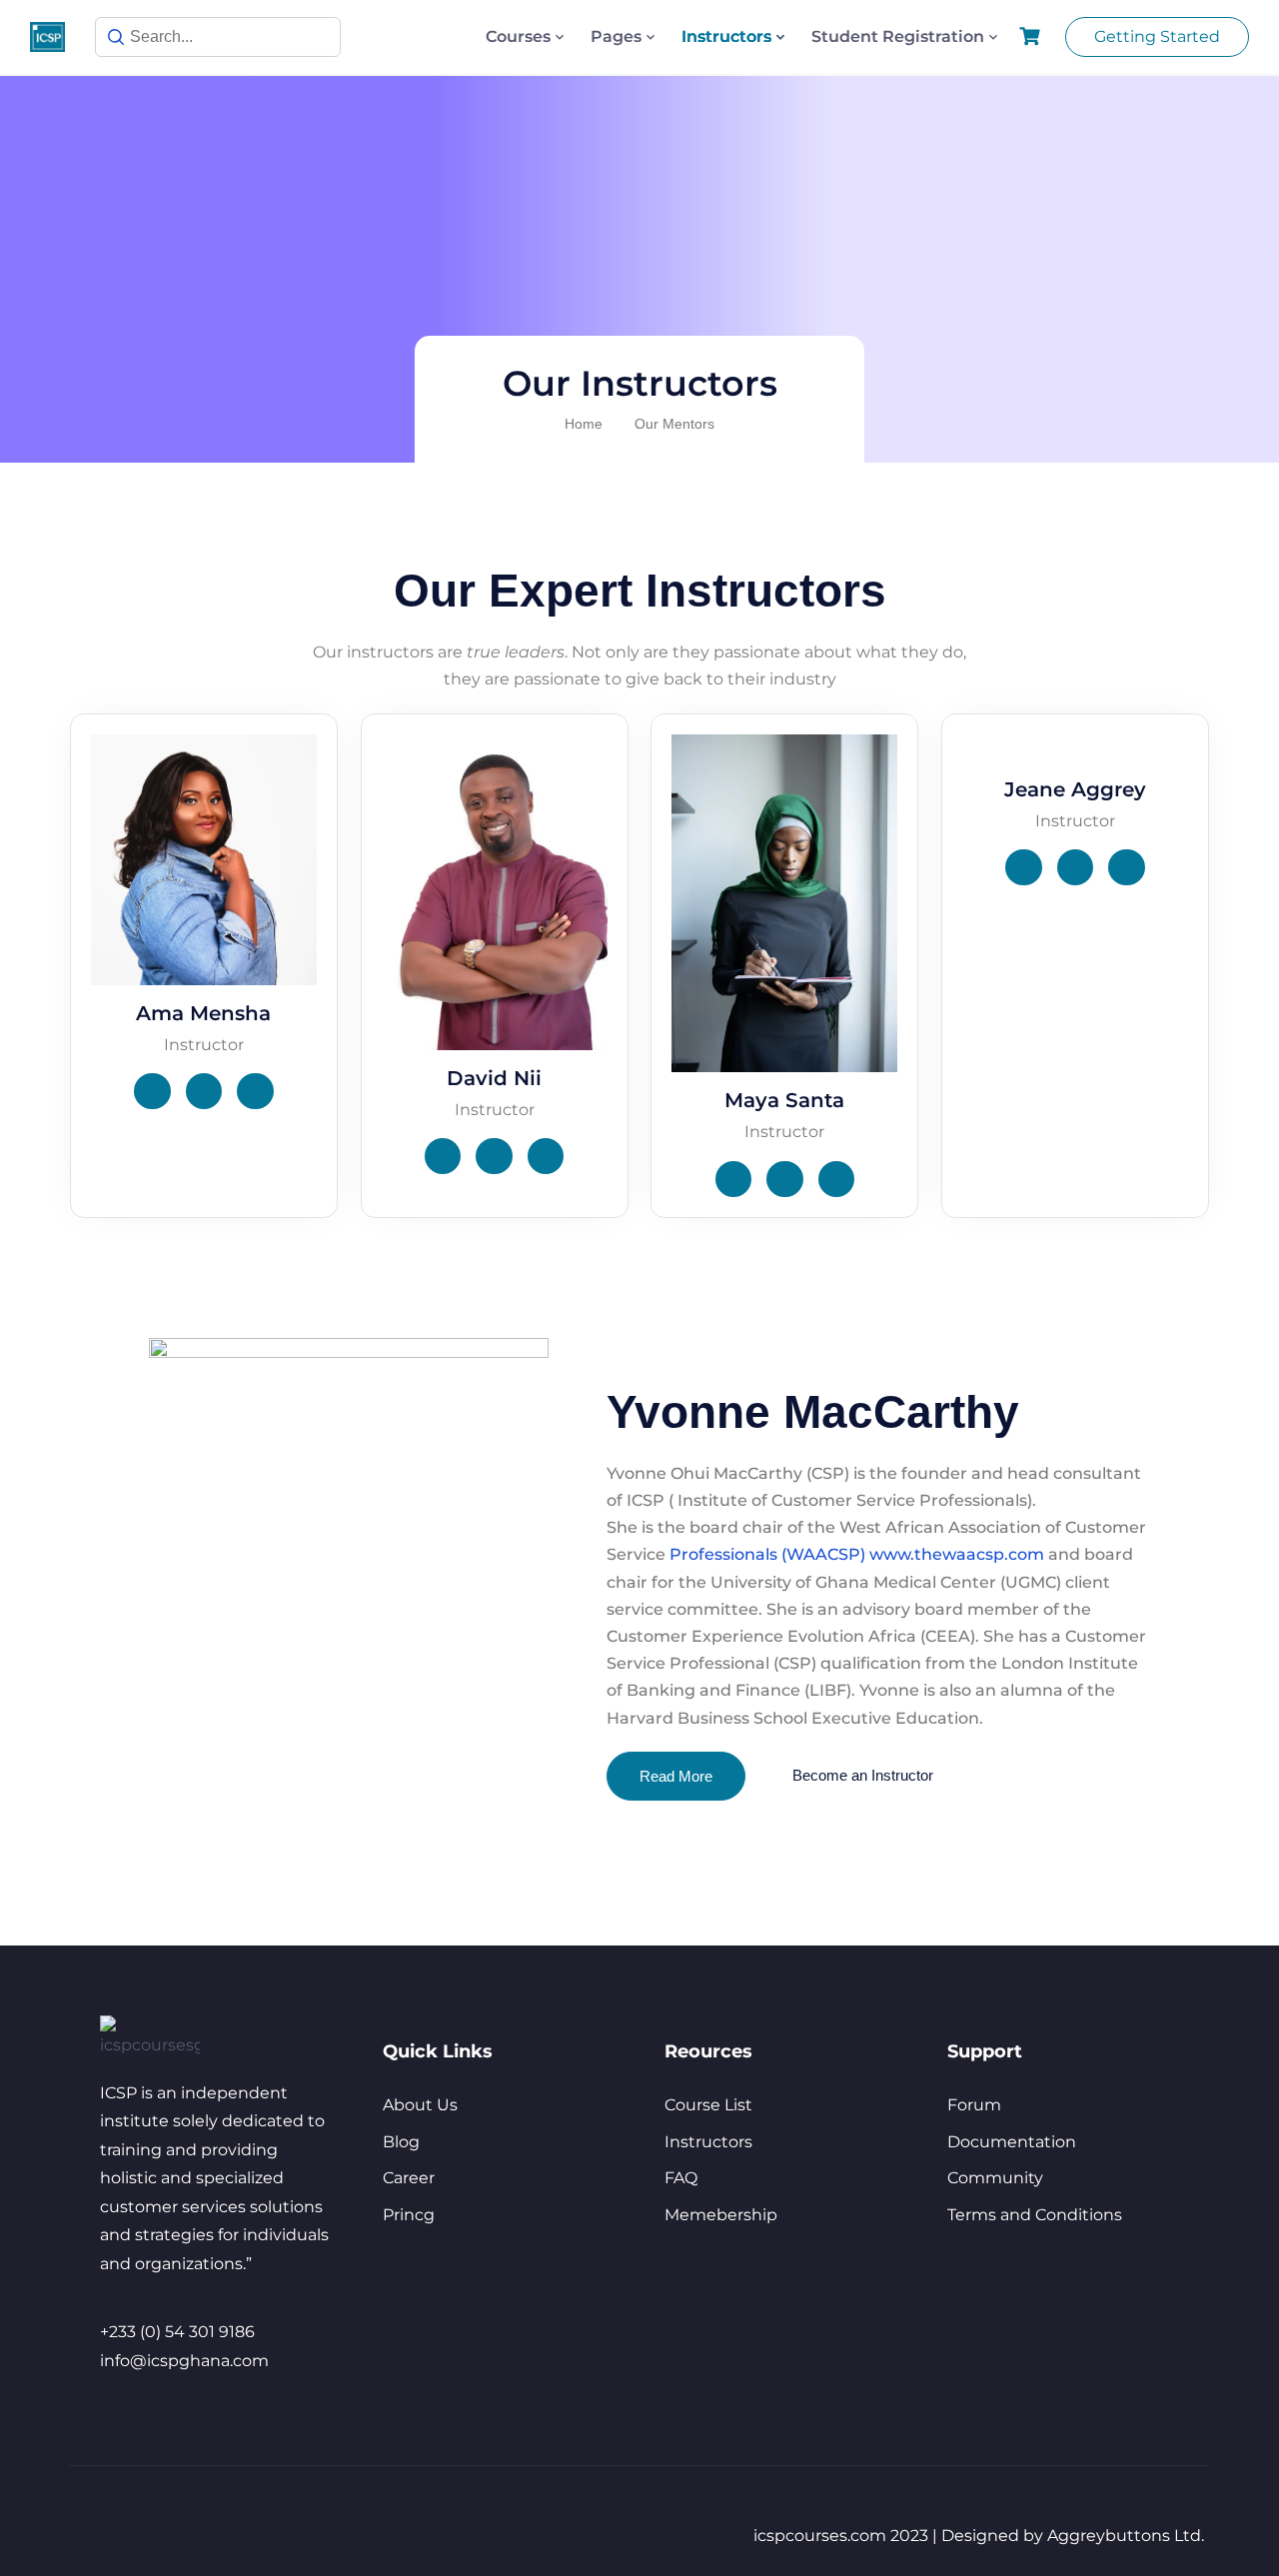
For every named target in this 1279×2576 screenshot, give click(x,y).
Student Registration (898, 36)
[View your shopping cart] (1032, 36)
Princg (409, 2215)
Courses (518, 36)
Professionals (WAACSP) (767, 1554)
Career (409, 2178)
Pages (616, 36)
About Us (420, 2105)
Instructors (726, 36)
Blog (401, 2142)
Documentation (1012, 2142)
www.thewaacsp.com (957, 1554)
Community (995, 2178)
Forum (974, 2105)
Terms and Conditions (1035, 2215)
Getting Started (1157, 36)
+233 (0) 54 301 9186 (177, 2332)
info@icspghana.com (184, 2361)
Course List (708, 2105)
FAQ (681, 2178)
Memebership (721, 2215)
